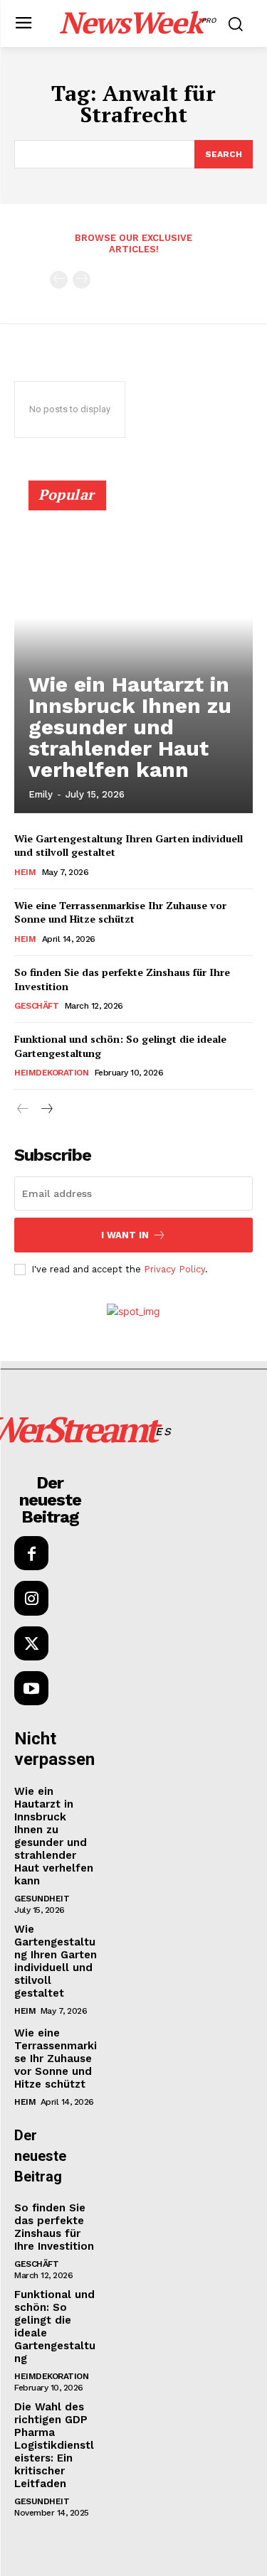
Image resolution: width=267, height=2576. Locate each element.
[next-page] (46, 1109)
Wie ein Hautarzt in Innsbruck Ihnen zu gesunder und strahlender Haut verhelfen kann (130, 727)
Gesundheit (42, 1899)
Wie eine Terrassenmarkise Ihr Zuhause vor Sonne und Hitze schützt (120, 912)
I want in (125, 1235)
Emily (41, 794)
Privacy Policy (174, 1269)
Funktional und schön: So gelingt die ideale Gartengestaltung (120, 1046)
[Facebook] (31, 1553)
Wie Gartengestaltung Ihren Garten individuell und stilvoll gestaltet (56, 1961)
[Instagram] (31, 1598)
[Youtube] (31, 1688)
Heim (25, 872)
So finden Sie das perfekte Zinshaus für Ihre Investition (54, 2227)
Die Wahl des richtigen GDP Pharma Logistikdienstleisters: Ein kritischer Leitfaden (54, 2445)
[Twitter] (31, 1643)
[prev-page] (59, 280)
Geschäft (36, 1006)
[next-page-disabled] (82, 280)
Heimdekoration (51, 1073)
